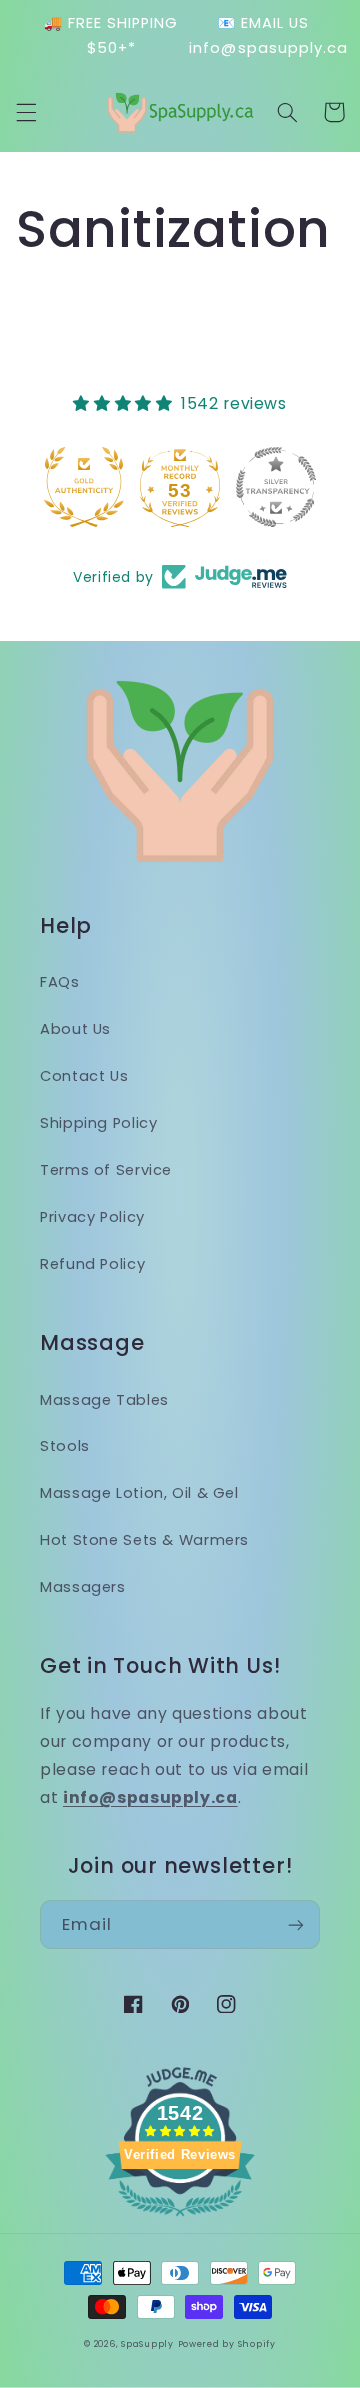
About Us (75, 1029)
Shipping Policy (98, 1123)
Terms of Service (106, 1170)
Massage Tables (104, 1400)
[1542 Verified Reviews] (180, 2219)
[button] (26, 112)
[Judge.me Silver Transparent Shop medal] (250, 487)
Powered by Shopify (227, 2344)
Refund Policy (92, 1264)
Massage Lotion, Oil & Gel (139, 1493)
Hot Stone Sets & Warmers (144, 1540)
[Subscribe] (296, 1924)
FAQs (60, 982)
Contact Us (84, 1076)
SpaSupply (147, 2344)
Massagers (83, 1587)
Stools (65, 1446)
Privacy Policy (92, 1217)
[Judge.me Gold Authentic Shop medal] (58, 487)
